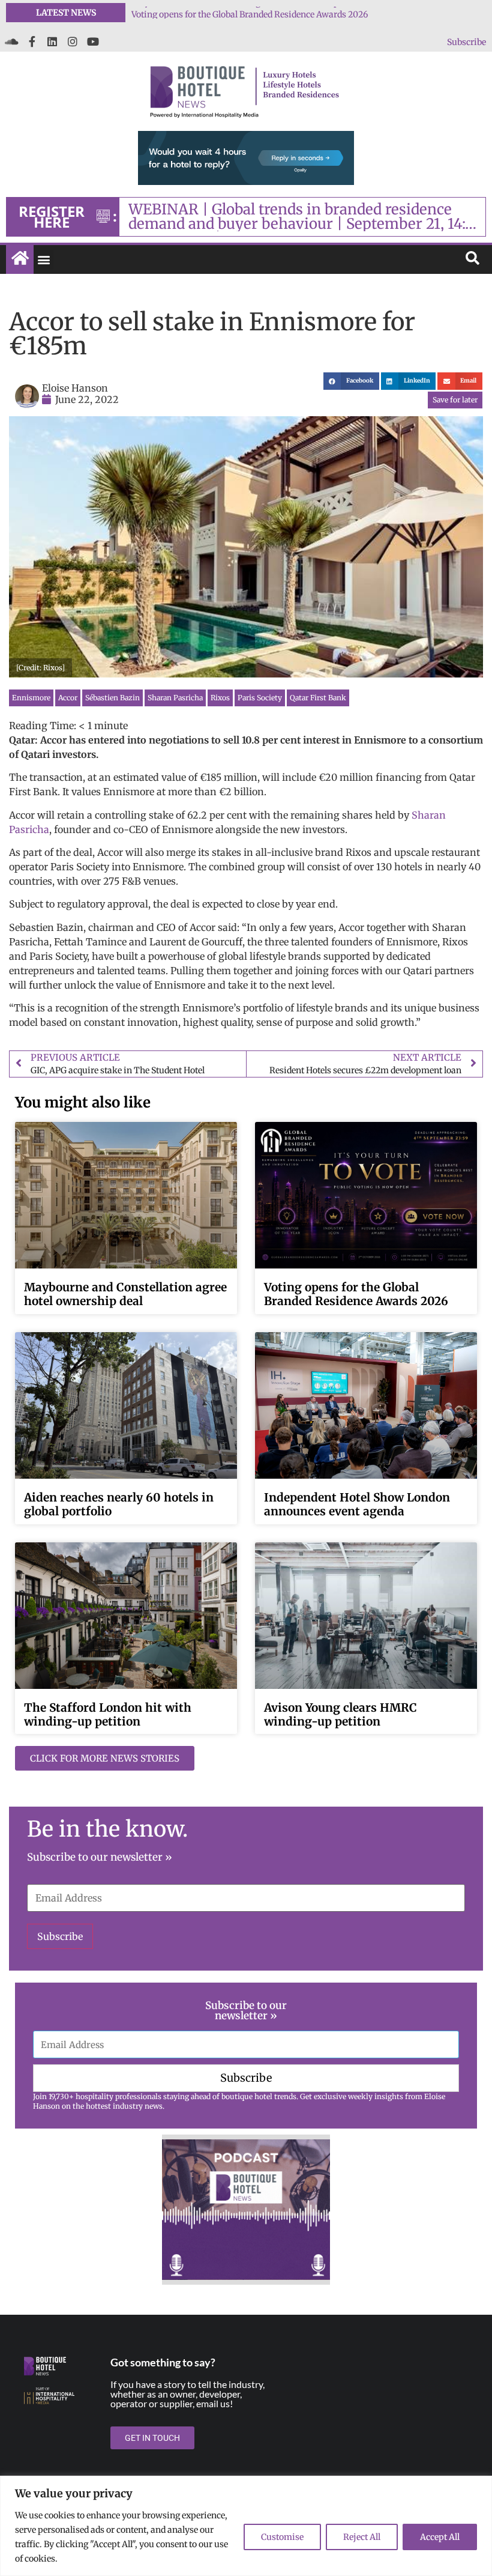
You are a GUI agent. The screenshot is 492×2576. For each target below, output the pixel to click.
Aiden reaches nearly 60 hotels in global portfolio (119, 1504)
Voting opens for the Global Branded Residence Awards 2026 (356, 1294)
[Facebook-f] (32, 41)
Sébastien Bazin (112, 698)
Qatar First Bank (318, 698)
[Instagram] (73, 41)
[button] (43, 260)
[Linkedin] (52, 41)
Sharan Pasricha (175, 698)
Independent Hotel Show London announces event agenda (357, 1504)
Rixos (220, 698)
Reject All (362, 2537)
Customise (282, 2537)
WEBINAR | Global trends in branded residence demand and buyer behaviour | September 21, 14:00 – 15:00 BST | (306, 217)
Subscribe (466, 42)
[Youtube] (93, 41)
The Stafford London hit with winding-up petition (108, 1714)
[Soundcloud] (11, 41)
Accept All (440, 2537)
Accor (68, 698)
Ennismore (31, 698)
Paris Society (260, 698)
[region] (246, 2526)
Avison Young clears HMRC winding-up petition (340, 1714)
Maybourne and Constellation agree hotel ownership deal (244, 13)
